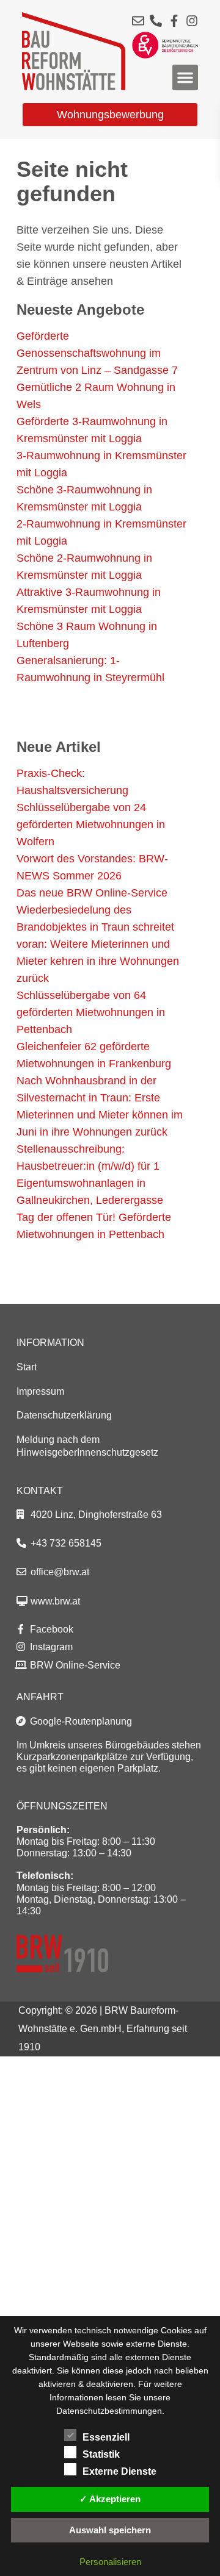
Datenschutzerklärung (64, 1415)
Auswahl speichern (110, 2530)
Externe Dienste (119, 2471)
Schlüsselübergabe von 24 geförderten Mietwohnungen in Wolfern (91, 825)
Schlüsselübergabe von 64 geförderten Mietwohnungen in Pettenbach (91, 1012)
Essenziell (106, 2437)
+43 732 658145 (66, 1543)
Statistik (101, 2454)
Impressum (40, 1391)
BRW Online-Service (74, 1665)
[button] (185, 77)
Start (27, 1367)
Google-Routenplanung (80, 1721)
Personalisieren (110, 2562)
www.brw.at (55, 1601)
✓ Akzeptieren (110, 2499)
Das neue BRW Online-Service (92, 893)
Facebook (50, 1629)
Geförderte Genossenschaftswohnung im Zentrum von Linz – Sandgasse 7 (97, 353)
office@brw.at (60, 1572)
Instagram (50, 1647)
